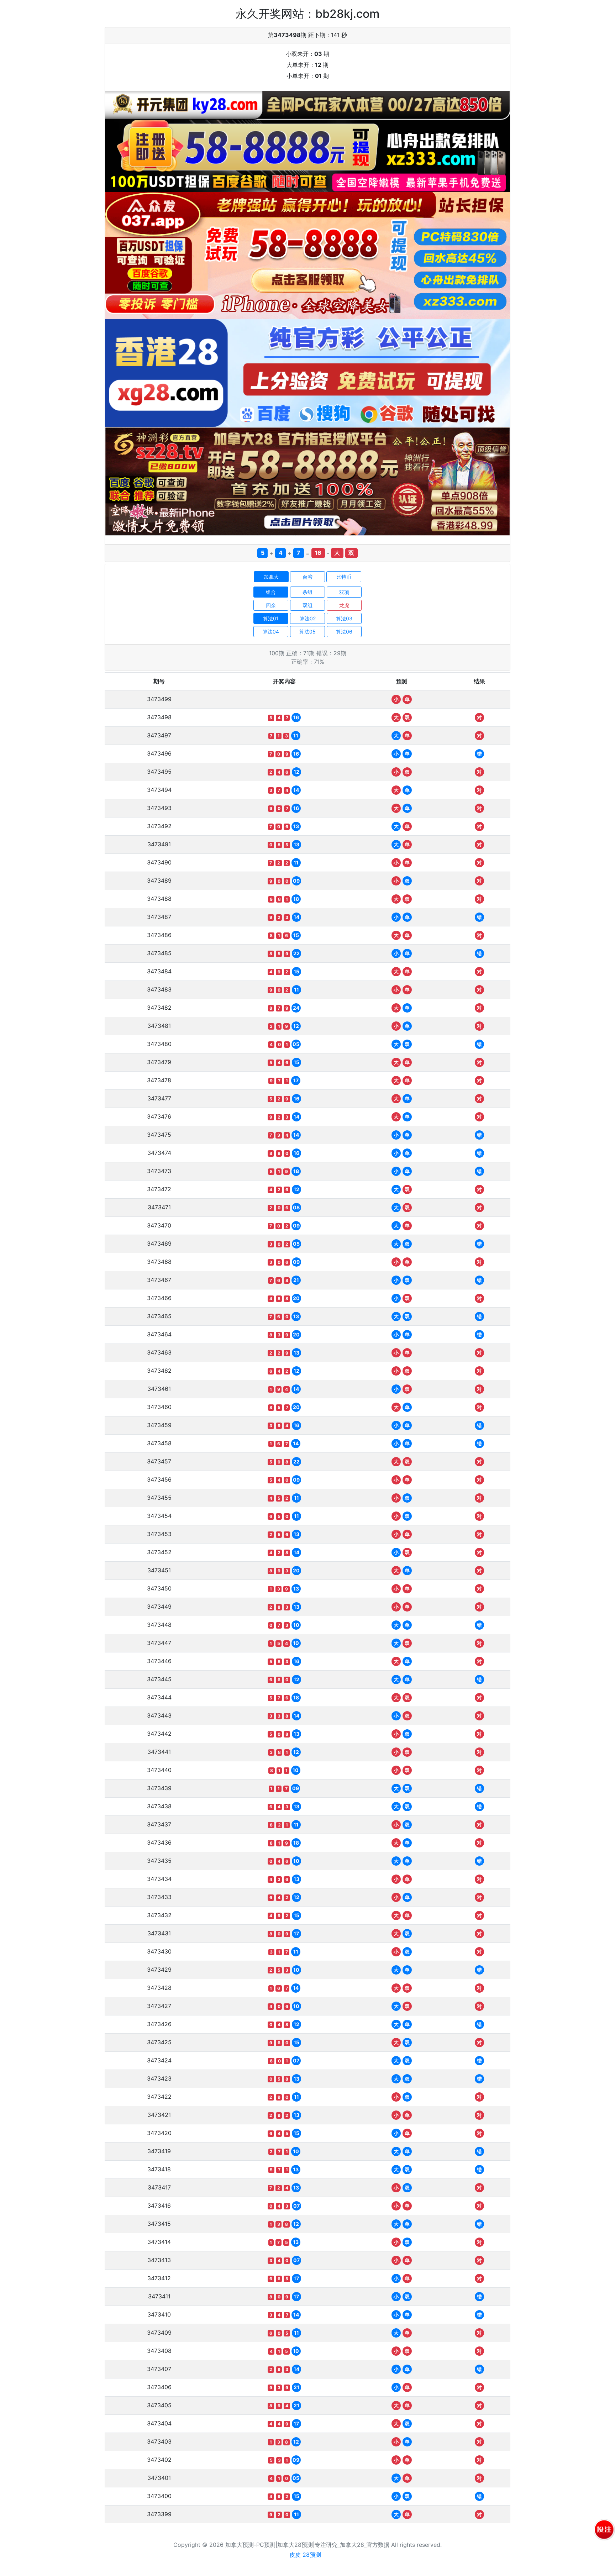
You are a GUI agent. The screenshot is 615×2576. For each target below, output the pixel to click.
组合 (271, 592)
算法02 (308, 618)
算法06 (344, 632)
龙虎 (344, 605)
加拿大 (271, 577)
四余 (271, 605)
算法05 (307, 632)
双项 (344, 592)
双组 (307, 605)
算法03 (344, 618)
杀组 (307, 592)
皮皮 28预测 (305, 2555)
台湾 (307, 577)
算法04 (271, 632)
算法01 (271, 618)
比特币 (344, 577)
